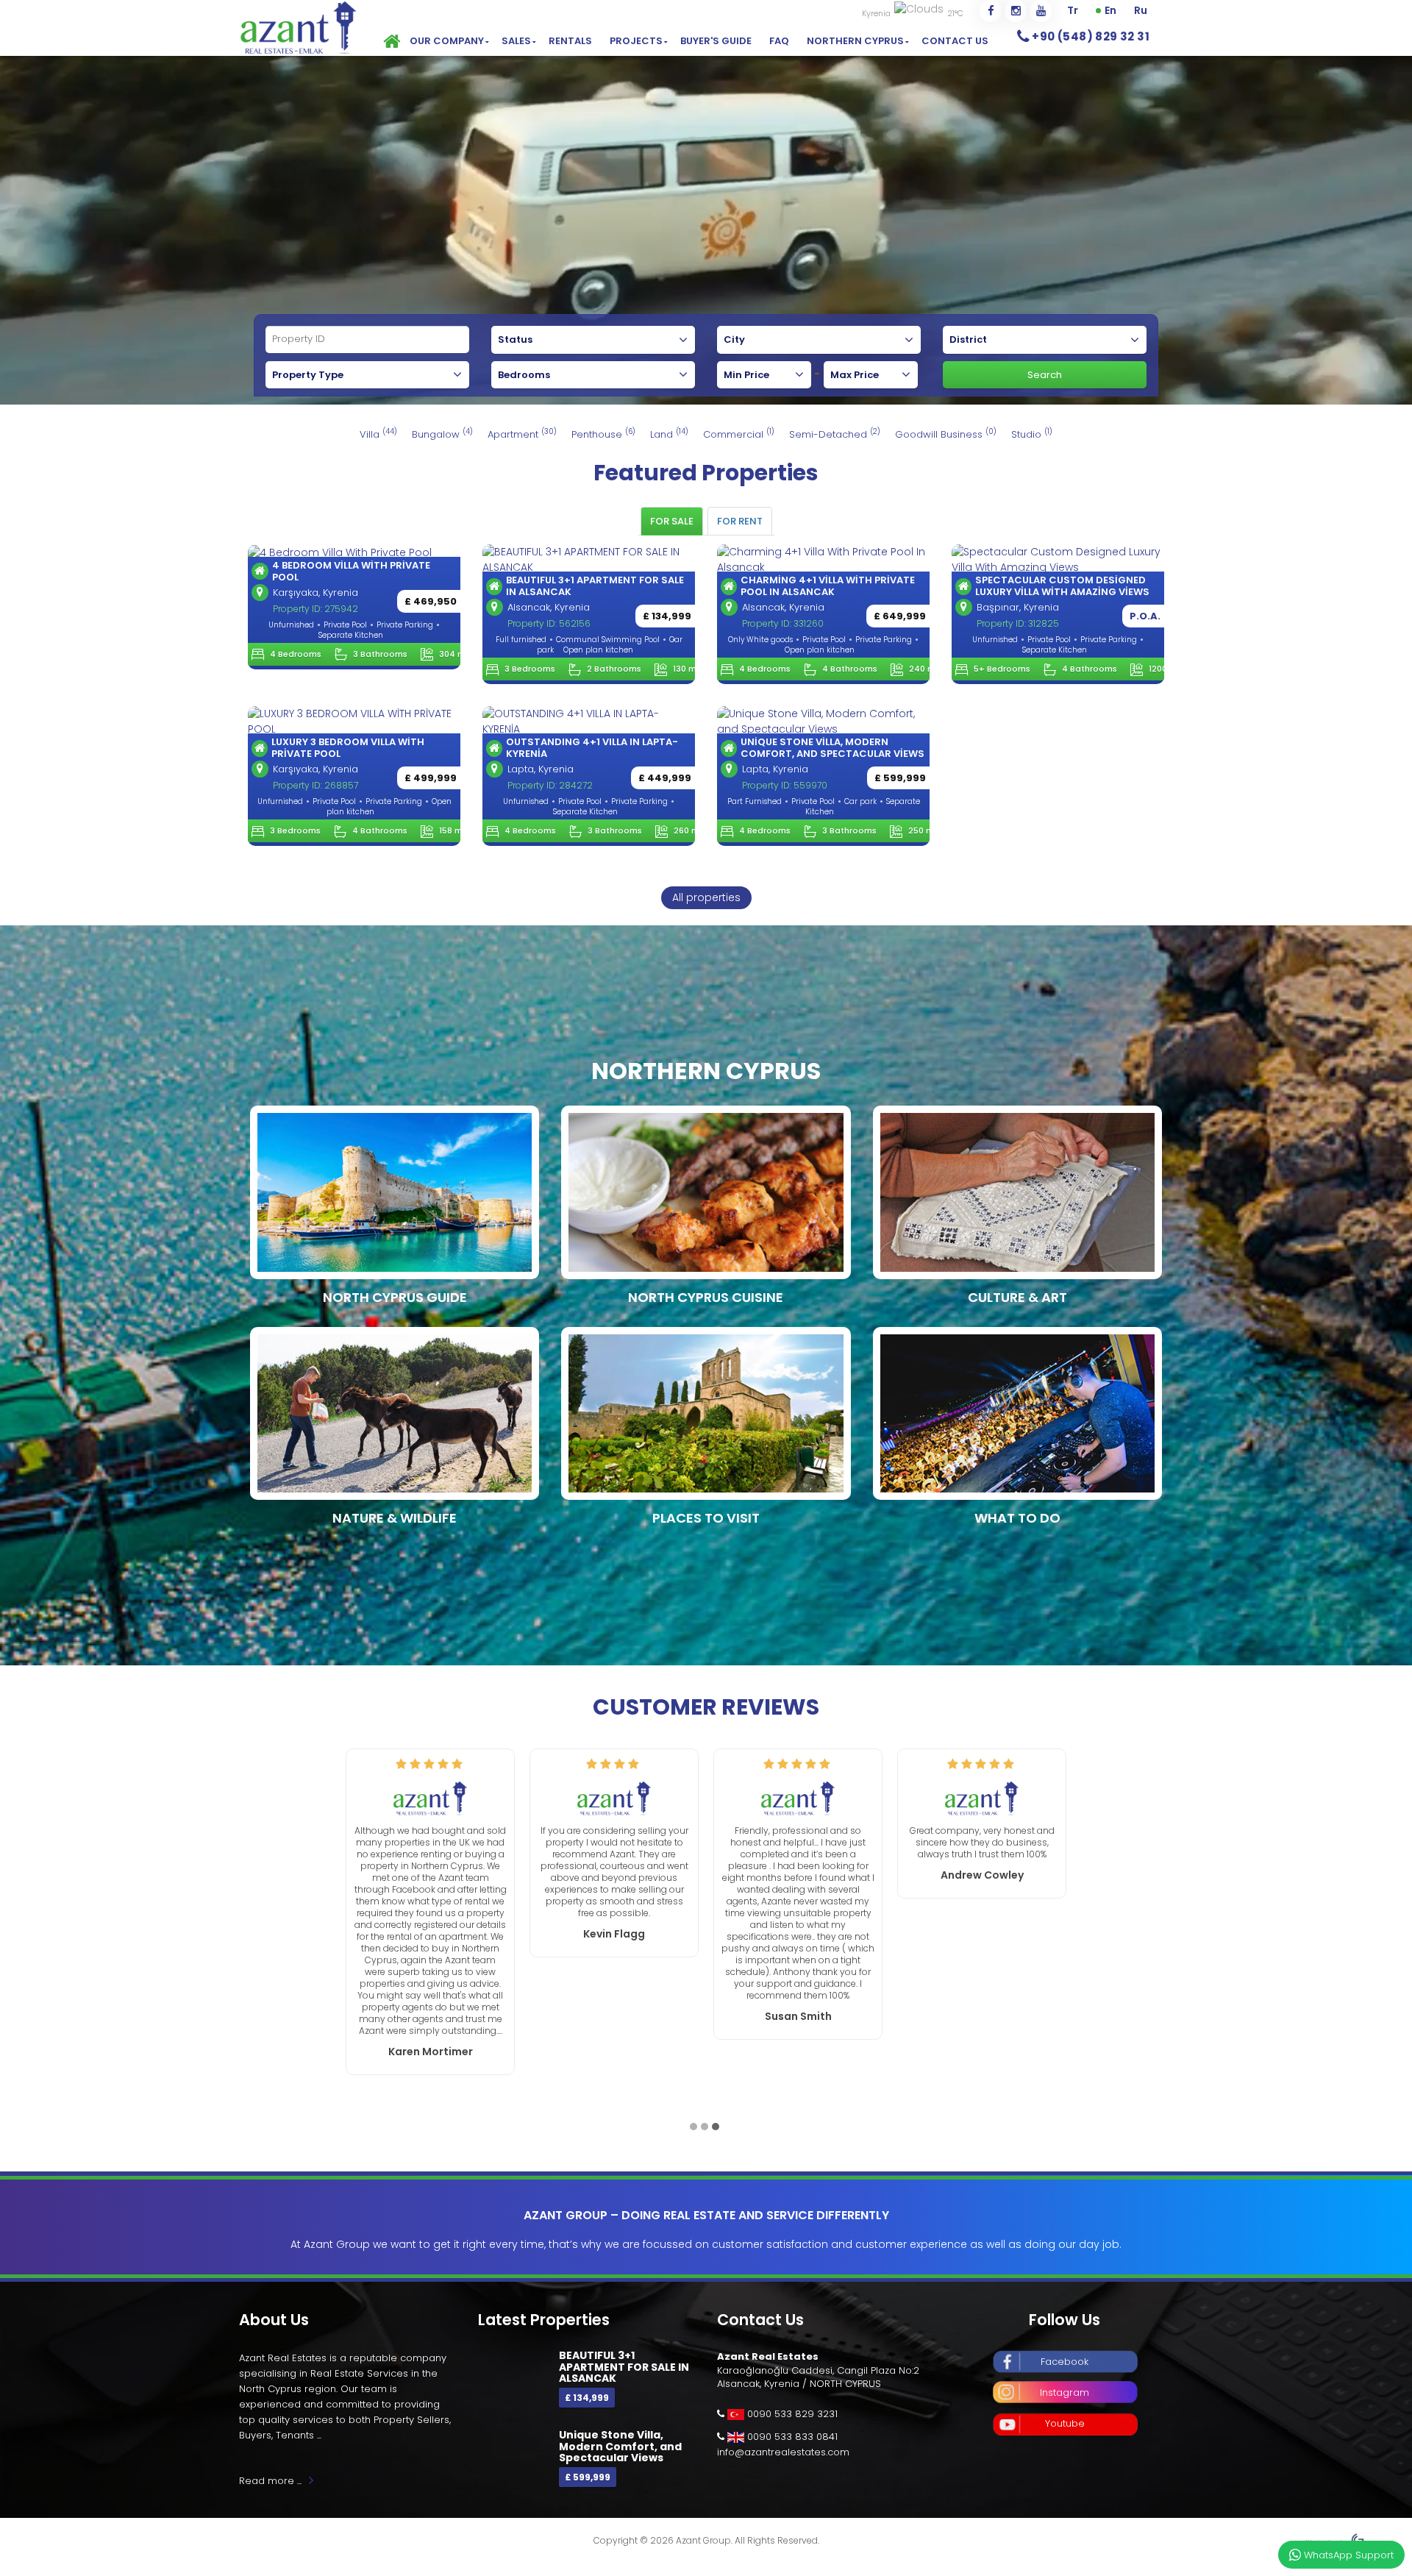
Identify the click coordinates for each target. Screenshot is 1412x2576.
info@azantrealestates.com (783, 2393)
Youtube (1065, 2365)
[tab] (672, 521)
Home (390, 41)
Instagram (1065, 2334)
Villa (378, 434)
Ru (1141, 10)
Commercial (739, 434)
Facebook (1065, 2303)
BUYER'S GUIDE (716, 41)
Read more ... (270, 2422)
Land (669, 434)
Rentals (570, 41)
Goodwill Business (946, 434)
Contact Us (955, 41)
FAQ (779, 41)
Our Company (447, 41)
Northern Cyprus (855, 41)
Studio (1032, 434)
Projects (636, 41)
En (1110, 10)
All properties (706, 897)
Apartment (522, 434)
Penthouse (603, 434)
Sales (516, 41)
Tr (1073, 10)
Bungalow (442, 434)
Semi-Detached (835, 434)
